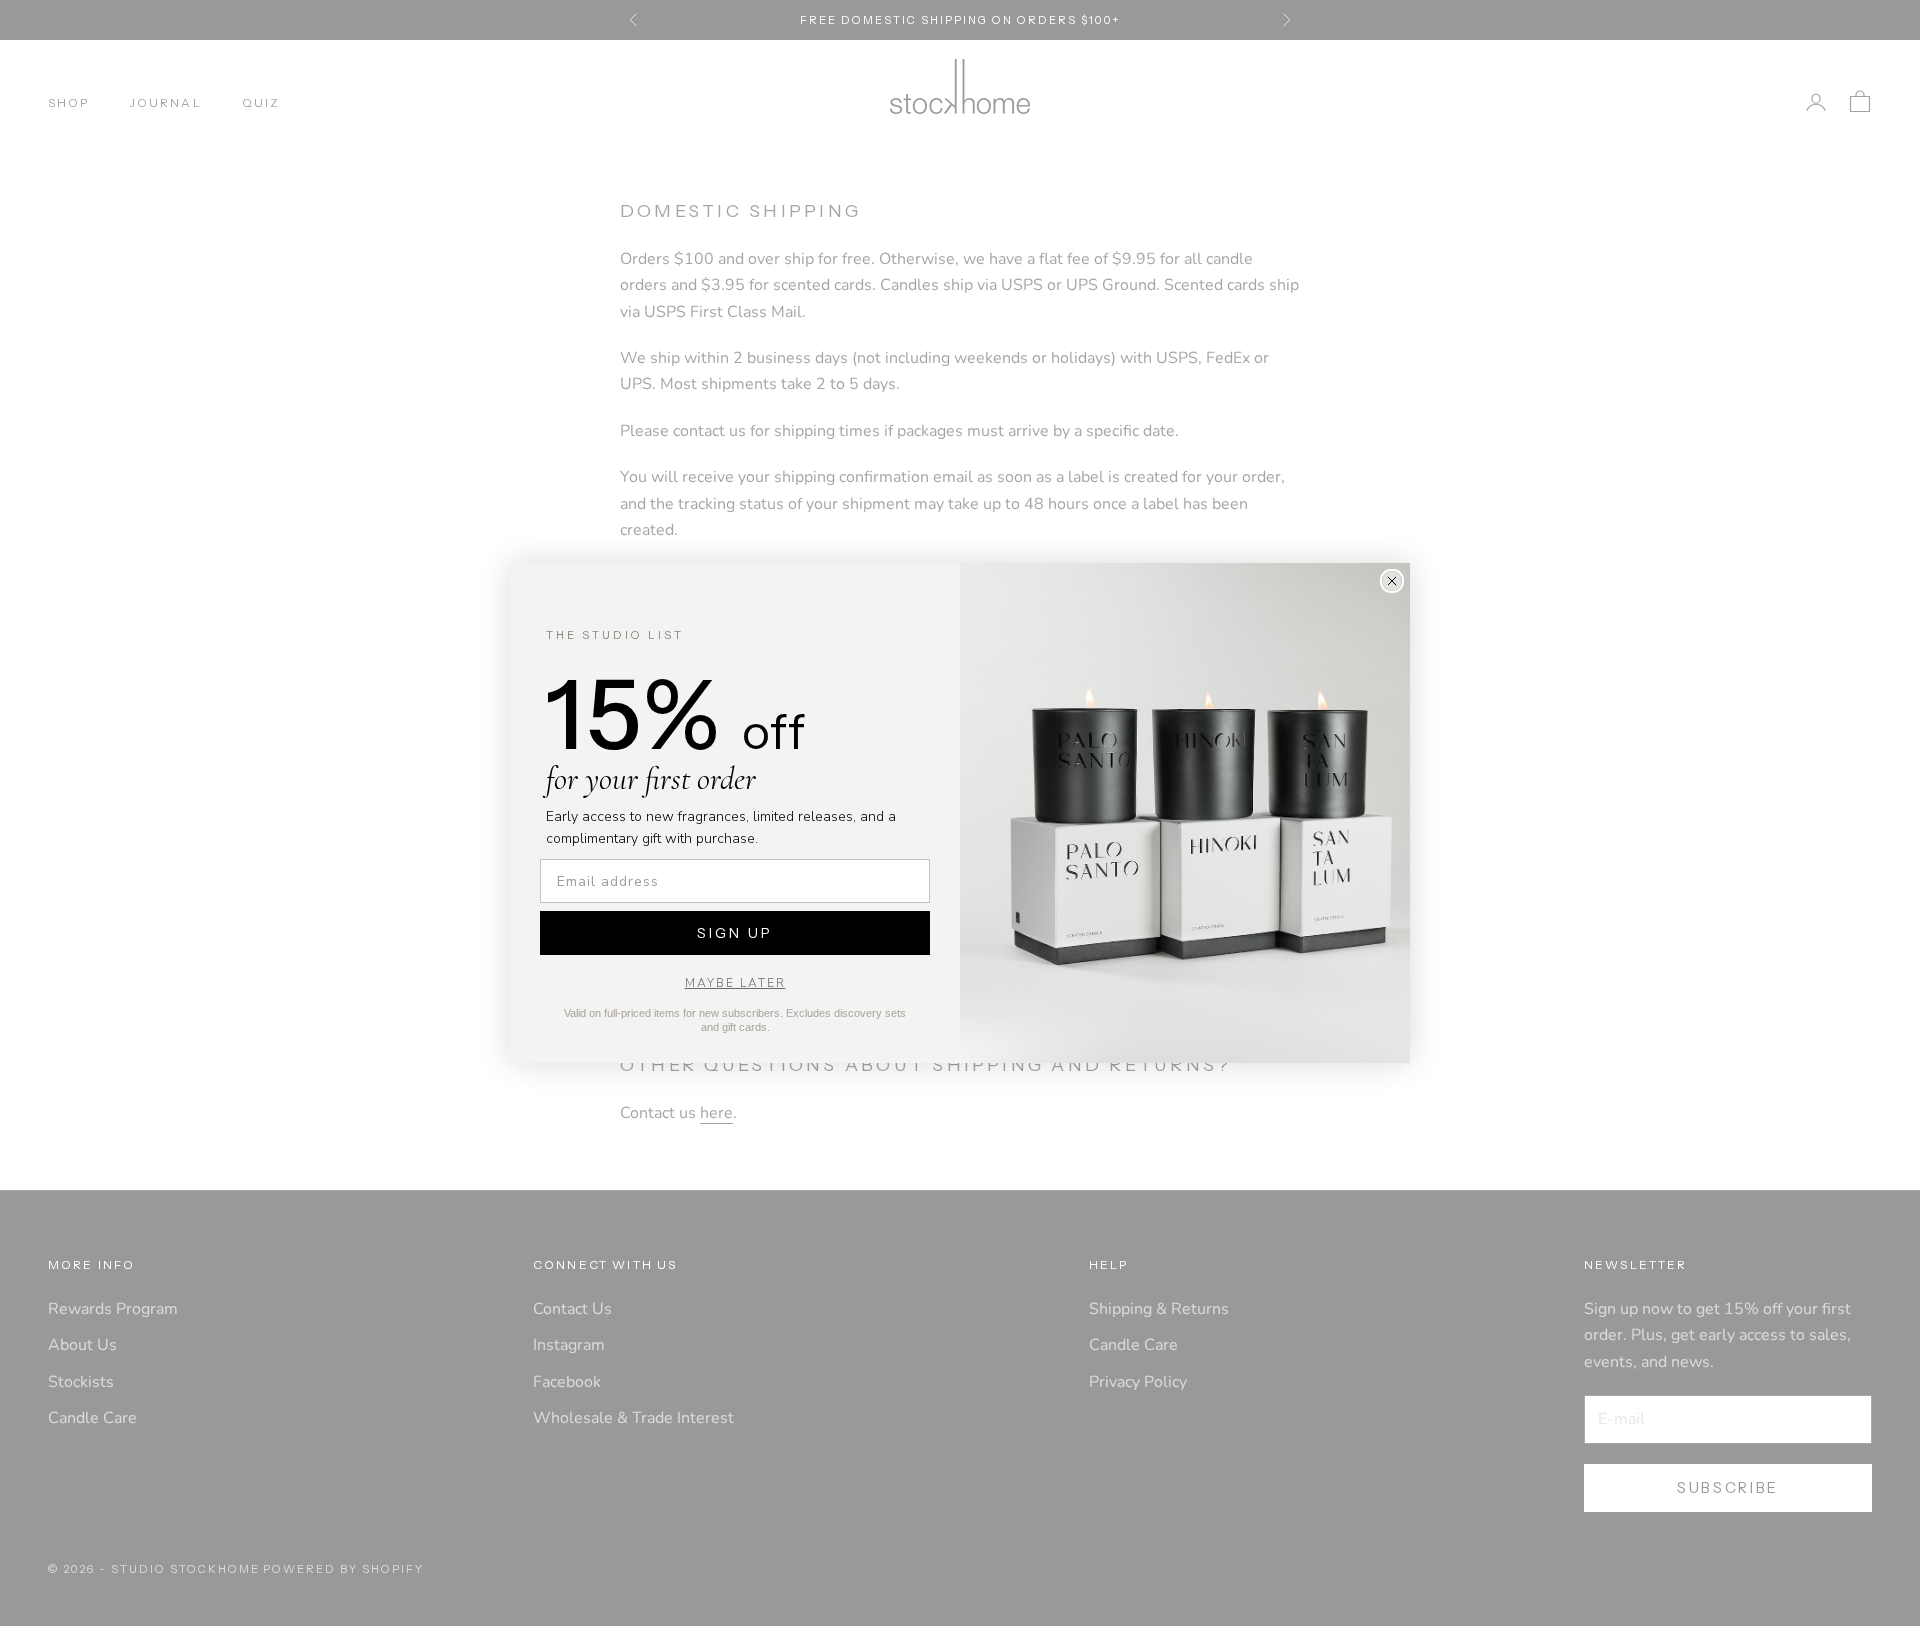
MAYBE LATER (735, 983)
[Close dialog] (1392, 581)
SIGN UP (735, 933)
